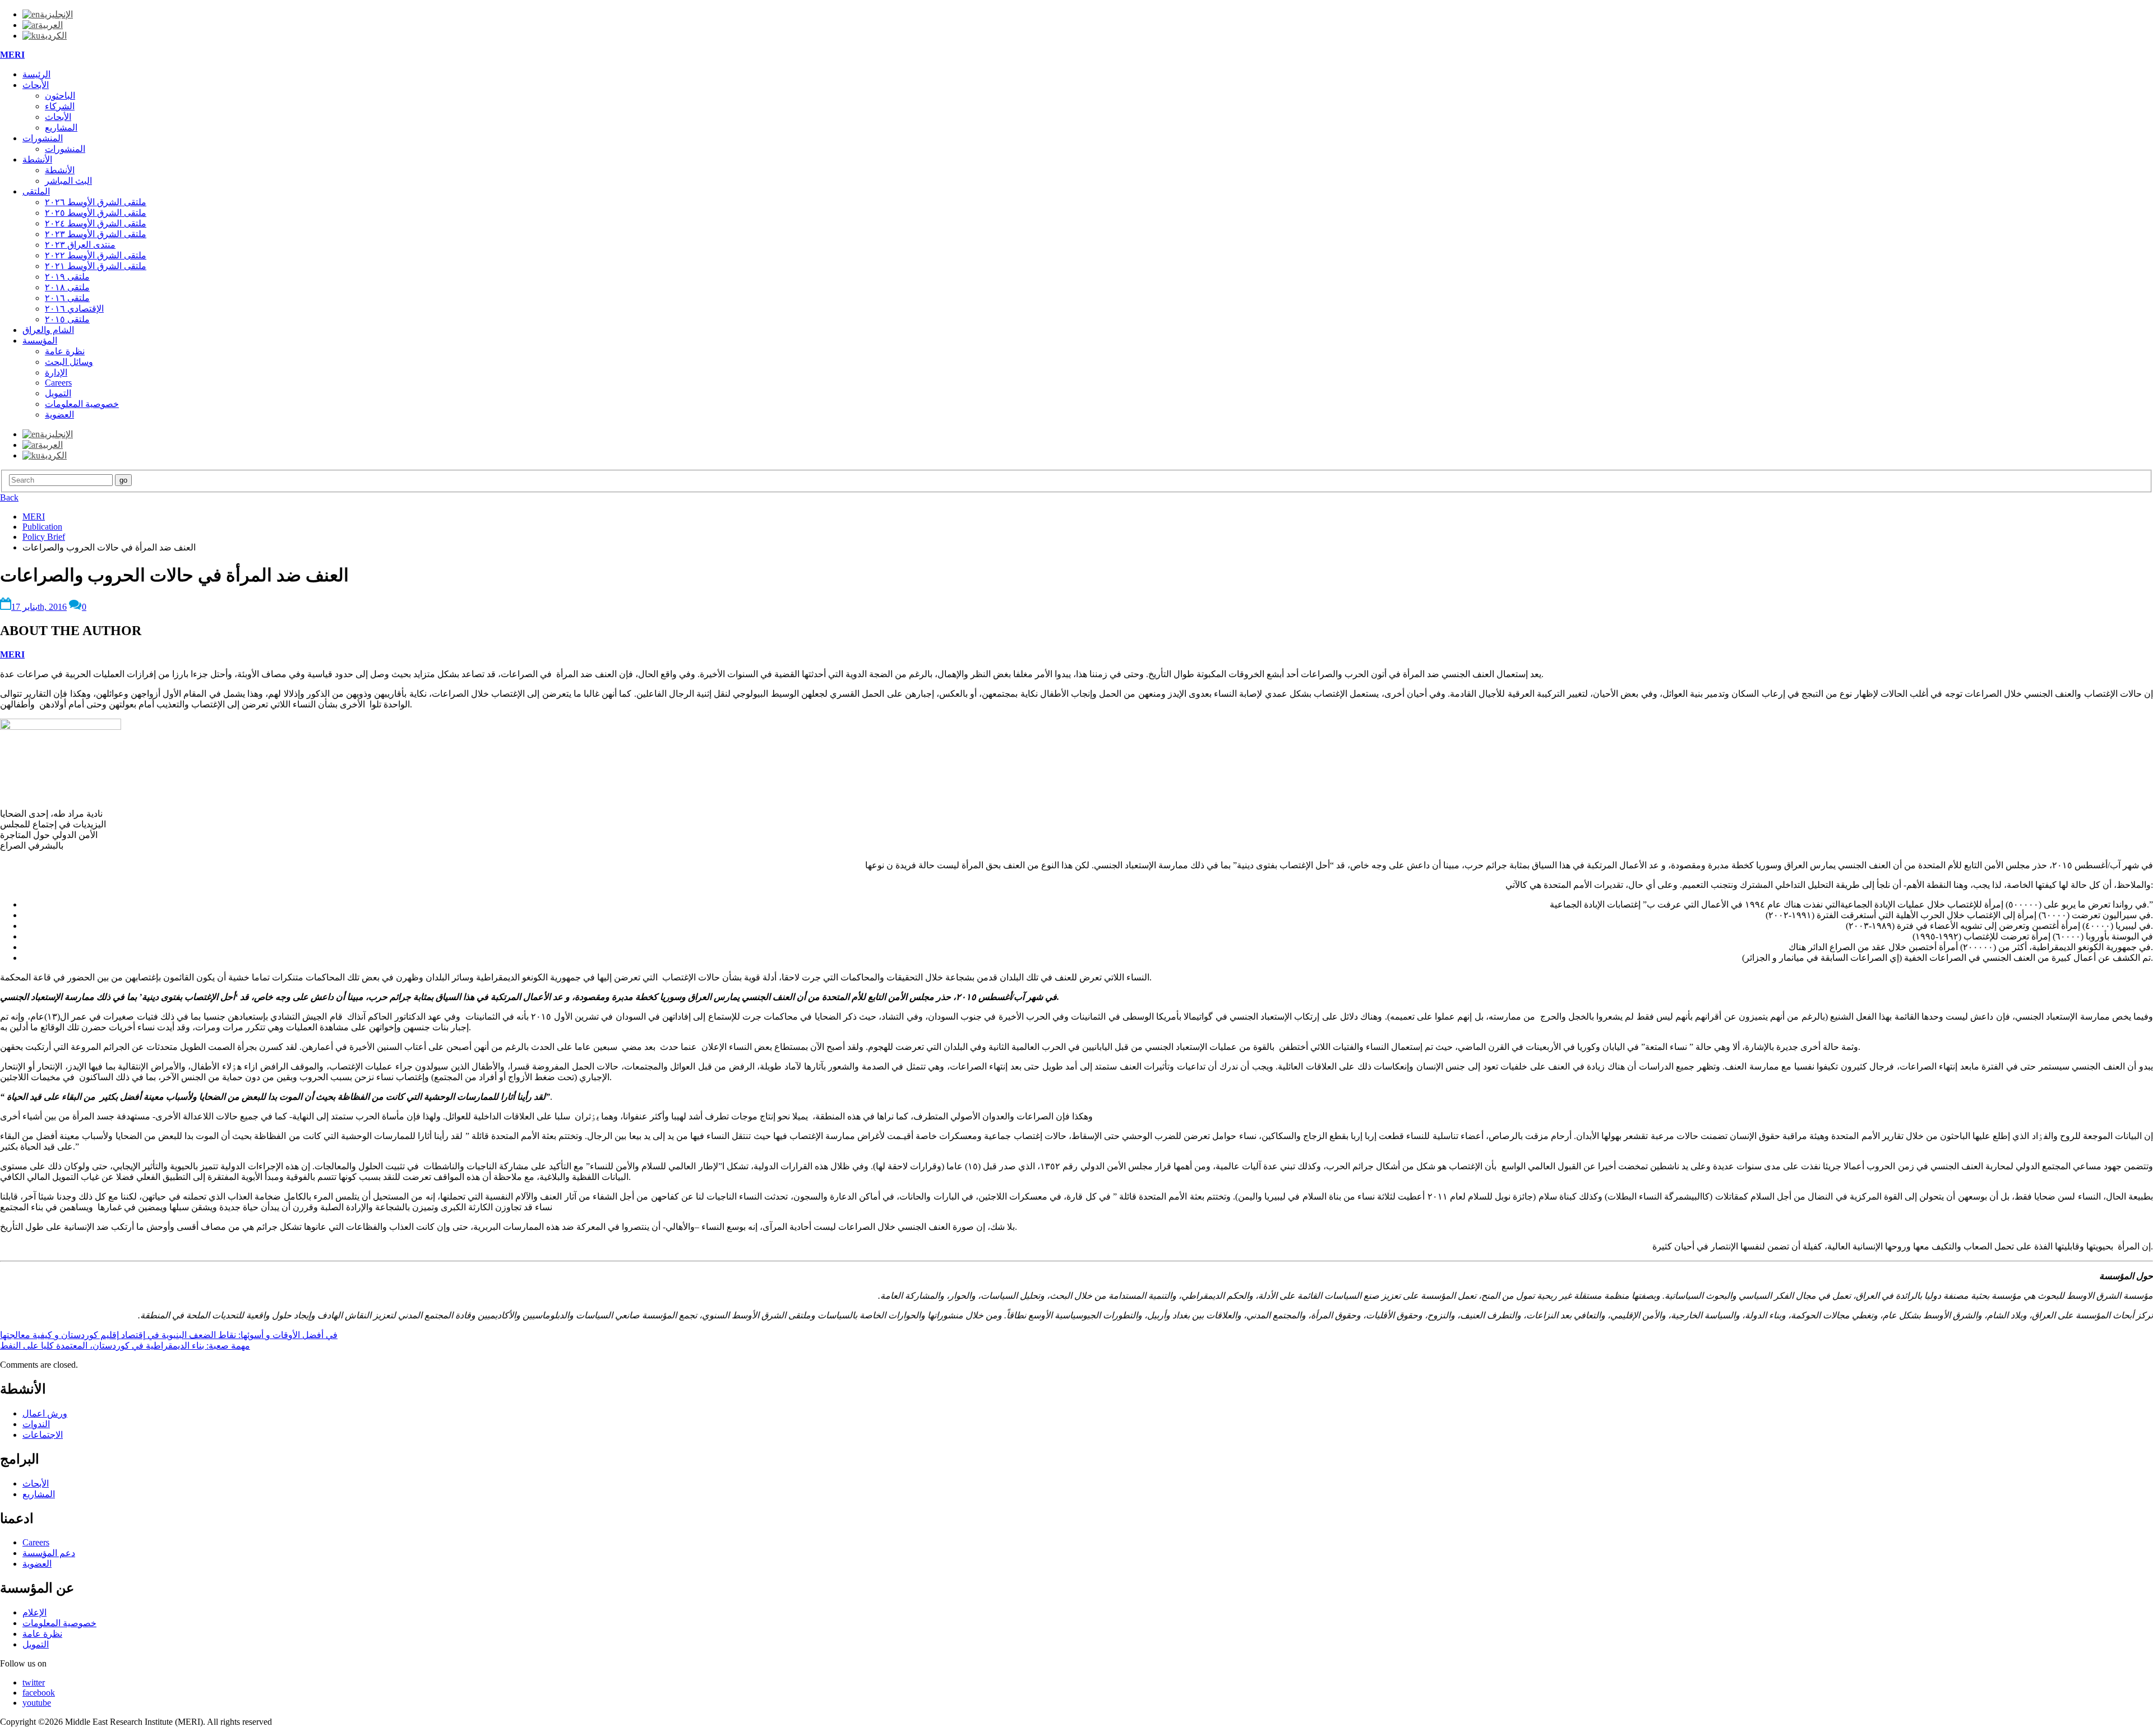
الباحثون (60, 96)
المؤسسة (40, 341)
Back (9, 497)
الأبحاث (36, 85)
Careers (58, 383)
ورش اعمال (45, 1413)
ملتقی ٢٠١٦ (67, 298)
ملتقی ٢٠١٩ (67, 277)
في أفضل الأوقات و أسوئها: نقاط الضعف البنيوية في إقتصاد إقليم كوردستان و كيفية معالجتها (169, 1335)
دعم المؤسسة (49, 1553)
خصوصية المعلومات (82, 404)
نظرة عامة (65, 351)
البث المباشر (68, 181)
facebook (39, 1693)
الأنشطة (37, 159)
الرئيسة (36, 74)
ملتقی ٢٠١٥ (67, 319)
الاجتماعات (43, 1435)
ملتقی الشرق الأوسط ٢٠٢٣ (96, 234)
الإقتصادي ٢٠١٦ (74, 309)
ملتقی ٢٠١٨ (67, 287)
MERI (12, 55)
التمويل (58, 393)
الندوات (36, 1424)
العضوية (59, 415)
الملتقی (36, 191)
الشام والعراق (48, 330)
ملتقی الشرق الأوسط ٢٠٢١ (96, 266)
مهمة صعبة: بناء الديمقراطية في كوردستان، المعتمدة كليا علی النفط (125, 1346)
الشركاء (60, 106)
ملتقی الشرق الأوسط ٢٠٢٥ (96, 213)
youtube (37, 1703)
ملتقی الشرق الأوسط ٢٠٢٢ (96, 255)
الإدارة (56, 372)
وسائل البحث (69, 362)
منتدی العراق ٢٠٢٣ (80, 245)
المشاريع (61, 128)
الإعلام (34, 1612)
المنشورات (43, 138)
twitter (34, 1682)
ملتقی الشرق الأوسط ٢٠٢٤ (96, 223)
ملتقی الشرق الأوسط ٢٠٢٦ (96, 202)
